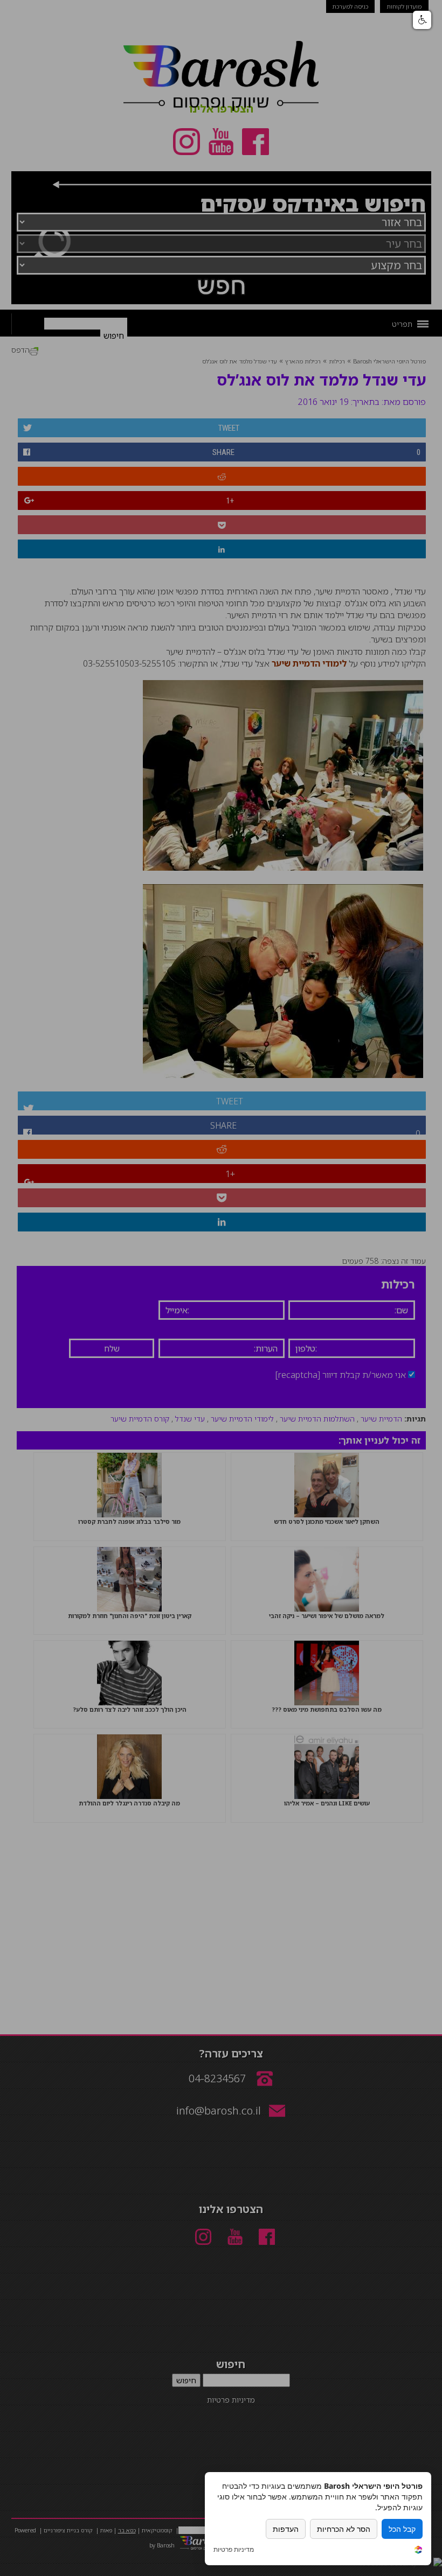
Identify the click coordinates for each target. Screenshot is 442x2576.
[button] (422, 20)
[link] (418, 2551)
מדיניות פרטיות (234, 2550)
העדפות (286, 2529)
